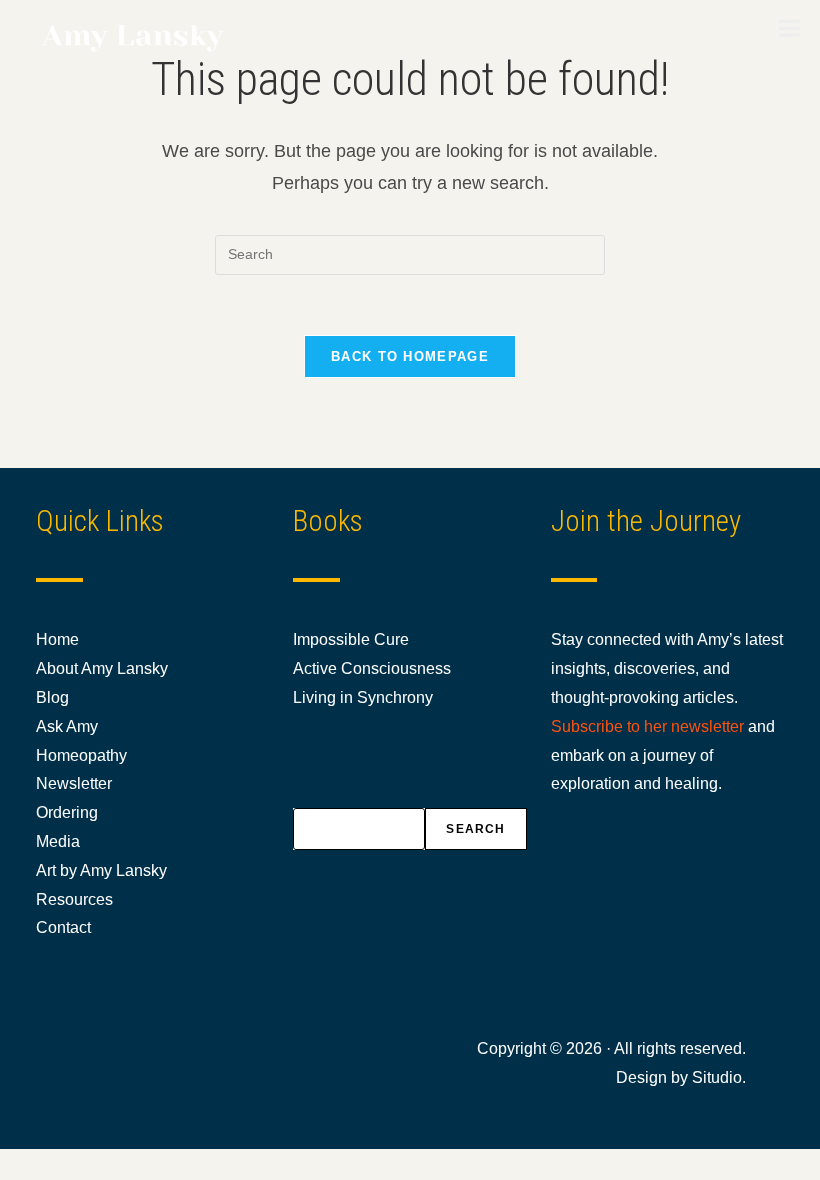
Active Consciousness (372, 668)
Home (57, 639)
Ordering (67, 812)
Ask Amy (67, 726)
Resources (74, 899)
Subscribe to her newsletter (647, 726)
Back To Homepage (410, 356)
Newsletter (74, 783)
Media (58, 841)
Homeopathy (81, 755)
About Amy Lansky (102, 668)
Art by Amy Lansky (101, 870)
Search (475, 829)
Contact (63, 927)
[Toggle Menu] (789, 28)
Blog (52, 697)
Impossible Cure (351, 639)
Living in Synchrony (363, 697)
